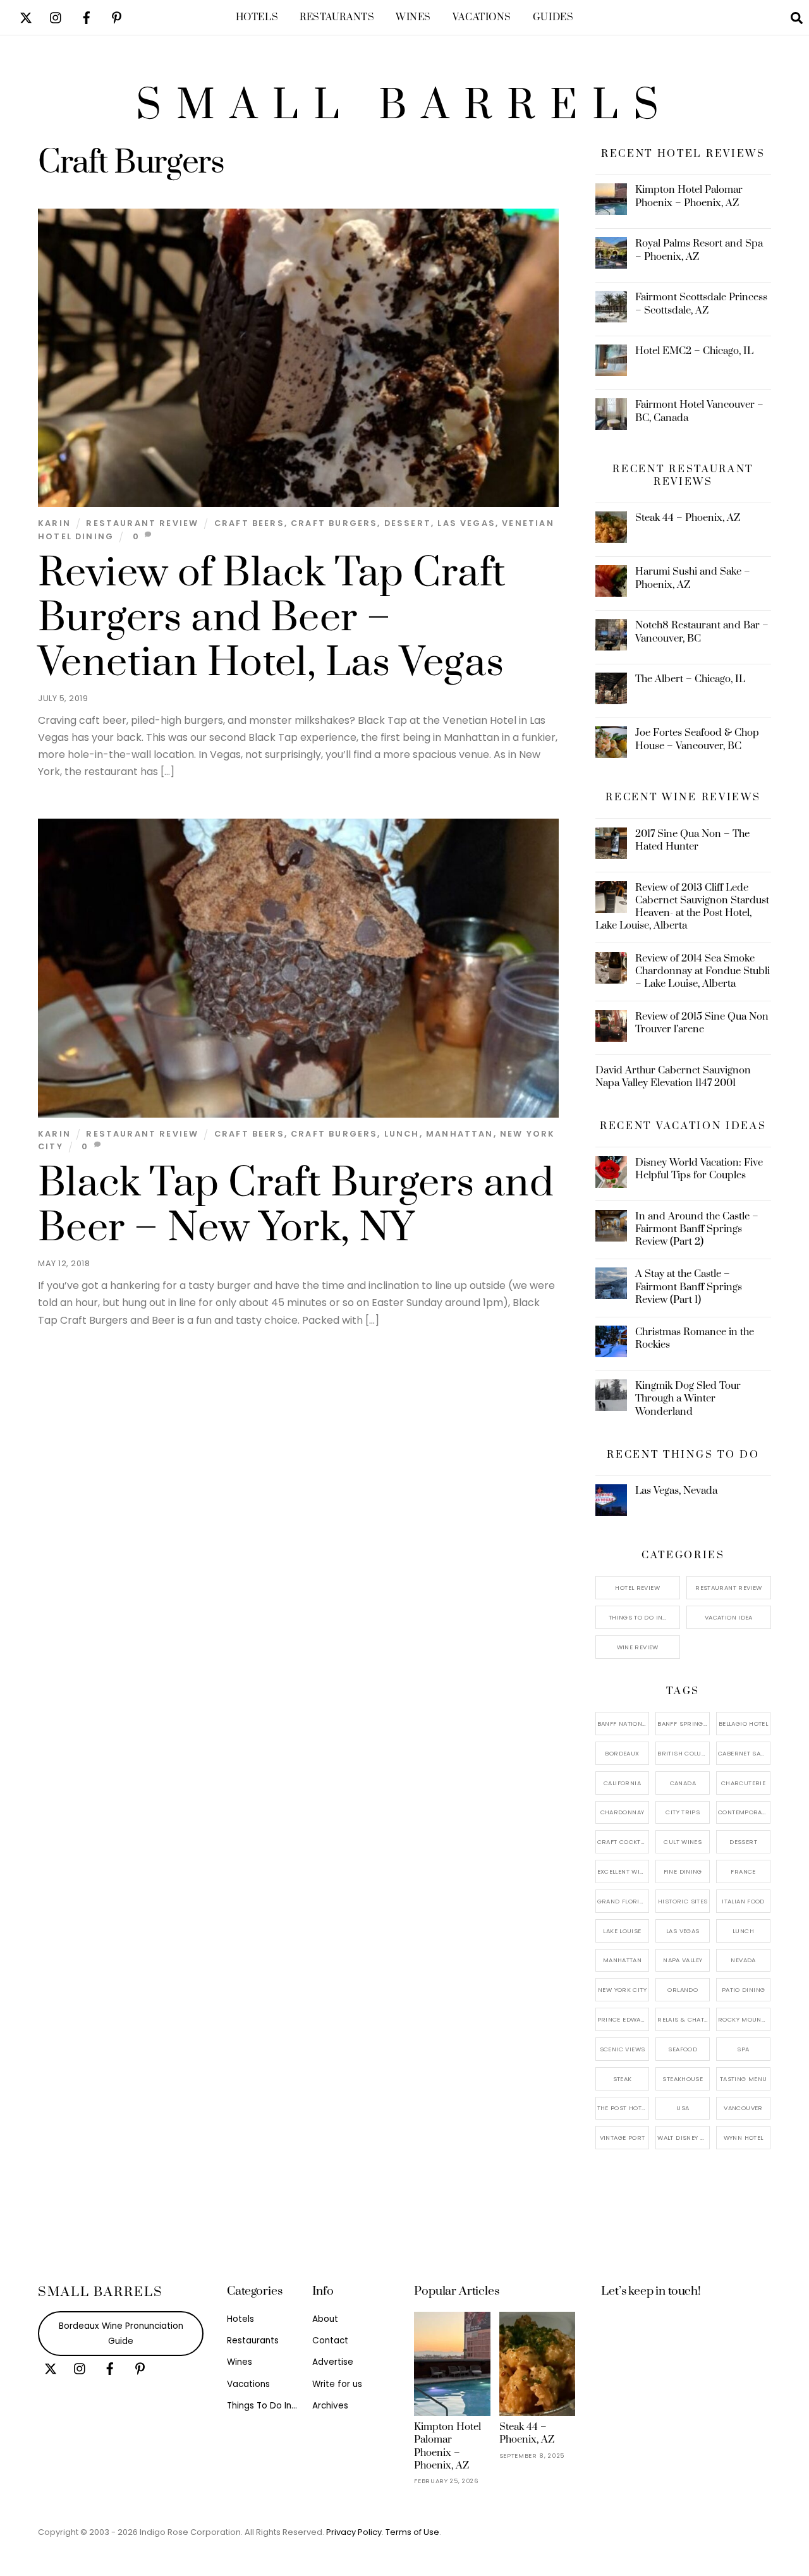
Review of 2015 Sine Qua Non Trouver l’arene (702, 1023)
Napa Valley (683, 1960)
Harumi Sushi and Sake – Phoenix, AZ (693, 578)
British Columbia (684, 1753)
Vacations (482, 17)
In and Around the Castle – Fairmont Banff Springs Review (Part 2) (697, 1229)
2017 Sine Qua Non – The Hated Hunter (692, 840)
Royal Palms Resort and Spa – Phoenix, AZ (699, 250)
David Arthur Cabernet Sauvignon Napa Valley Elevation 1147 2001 (673, 1077)
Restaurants (337, 17)
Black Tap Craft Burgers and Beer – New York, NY (296, 1206)
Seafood (683, 2049)
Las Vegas (466, 523)
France (743, 1871)
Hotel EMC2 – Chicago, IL (694, 351)
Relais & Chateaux (684, 2019)
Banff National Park (623, 1724)
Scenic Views (623, 2049)
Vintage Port (623, 2138)
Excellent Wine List (623, 1871)
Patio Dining (744, 1990)
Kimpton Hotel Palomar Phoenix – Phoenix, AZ (689, 196)
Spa (743, 2049)
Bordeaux (622, 1753)
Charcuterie (743, 1783)
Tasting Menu (744, 2079)
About (325, 2319)
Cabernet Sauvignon (744, 1753)
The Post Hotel (623, 2108)
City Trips (683, 1812)
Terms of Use (412, 2532)
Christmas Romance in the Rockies (695, 1338)
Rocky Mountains (744, 2019)
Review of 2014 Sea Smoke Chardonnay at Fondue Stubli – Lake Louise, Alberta (703, 971)
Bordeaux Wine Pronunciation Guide (121, 2334)
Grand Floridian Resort (623, 1901)
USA (683, 2108)
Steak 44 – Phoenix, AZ (688, 518)
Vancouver (743, 2108)
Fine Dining (683, 1871)
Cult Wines (683, 1842)
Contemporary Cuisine (744, 1812)
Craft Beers (249, 523)
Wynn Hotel (744, 2138)
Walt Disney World (684, 2138)
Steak (623, 2079)
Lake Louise (622, 1931)
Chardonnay (623, 1812)
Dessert (408, 523)
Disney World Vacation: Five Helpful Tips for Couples (699, 1169)
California (622, 1783)
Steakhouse (683, 2079)
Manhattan (460, 1134)
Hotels (257, 17)
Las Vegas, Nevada (676, 1491)
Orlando (683, 1990)
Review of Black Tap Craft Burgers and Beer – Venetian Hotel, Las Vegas (272, 618)
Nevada (743, 1960)
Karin (54, 523)
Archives (330, 2406)
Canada (683, 1783)
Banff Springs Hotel (684, 1724)
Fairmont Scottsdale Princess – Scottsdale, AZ (701, 303)
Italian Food (743, 1901)
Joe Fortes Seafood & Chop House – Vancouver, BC (697, 739)
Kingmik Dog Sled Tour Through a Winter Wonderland (688, 1398)
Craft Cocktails (623, 1842)
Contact (330, 2341)
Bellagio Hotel (743, 1724)
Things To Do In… (638, 1617)
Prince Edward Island (623, 2019)
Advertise (333, 2362)
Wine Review (638, 1647)
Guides (553, 17)
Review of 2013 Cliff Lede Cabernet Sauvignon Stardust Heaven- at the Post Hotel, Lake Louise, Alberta (683, 907)
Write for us (337, 2384)
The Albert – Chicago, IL (690, 679)
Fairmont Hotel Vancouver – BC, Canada (699, 411)
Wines (413, 17)
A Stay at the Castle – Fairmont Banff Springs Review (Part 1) (689, 1286)
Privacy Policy (354, 2532)
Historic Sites (683, 1901)
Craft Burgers (334, 523)
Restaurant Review (142, 523)
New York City (622, 1990)
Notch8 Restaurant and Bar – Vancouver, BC (702, 632)
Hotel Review (637, 1588)
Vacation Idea (729, 1617)
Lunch (402, 1134)
